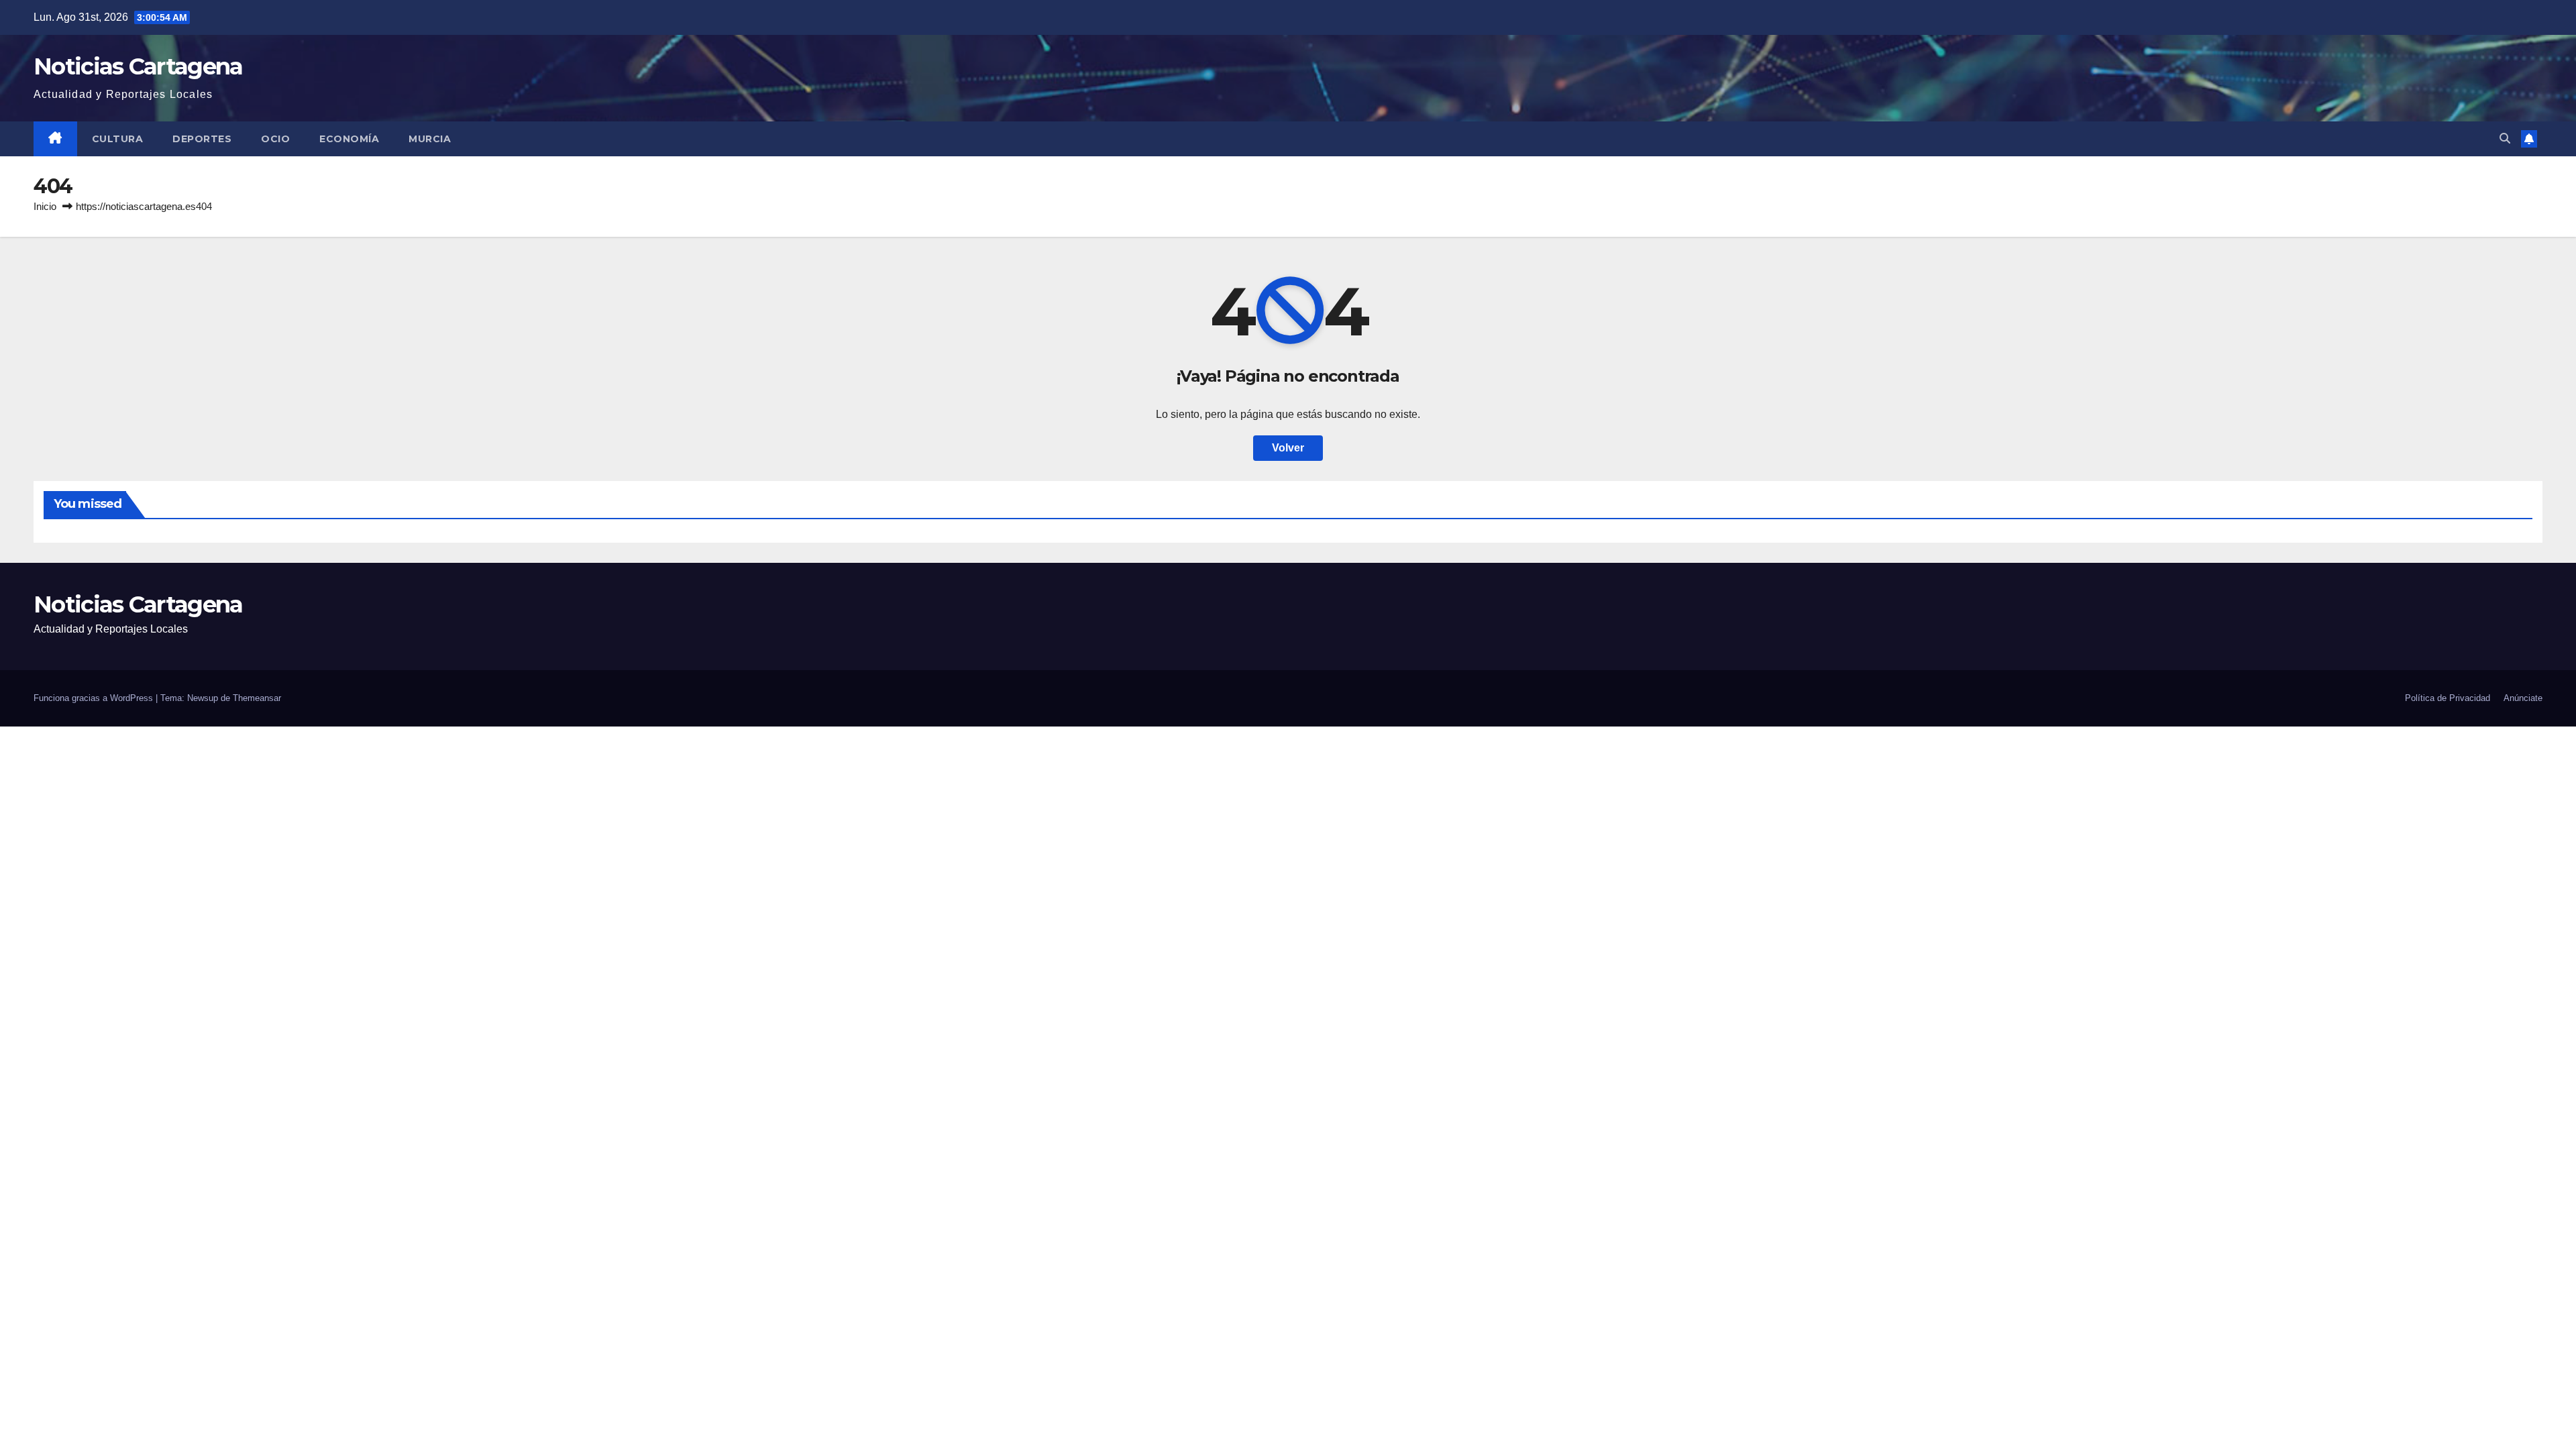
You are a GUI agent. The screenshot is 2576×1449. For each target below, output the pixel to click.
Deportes (202, 139)
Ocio (275, 139)
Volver (1288, 448)
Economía (349, 139)
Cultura (118, 139)
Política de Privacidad (2448, 698)
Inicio (45, 206)
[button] (2505, 139)
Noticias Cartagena (138, 66)
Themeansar (257, 698)
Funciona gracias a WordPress (95, 698)
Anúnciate (2523, 698)
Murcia (430, 139)
